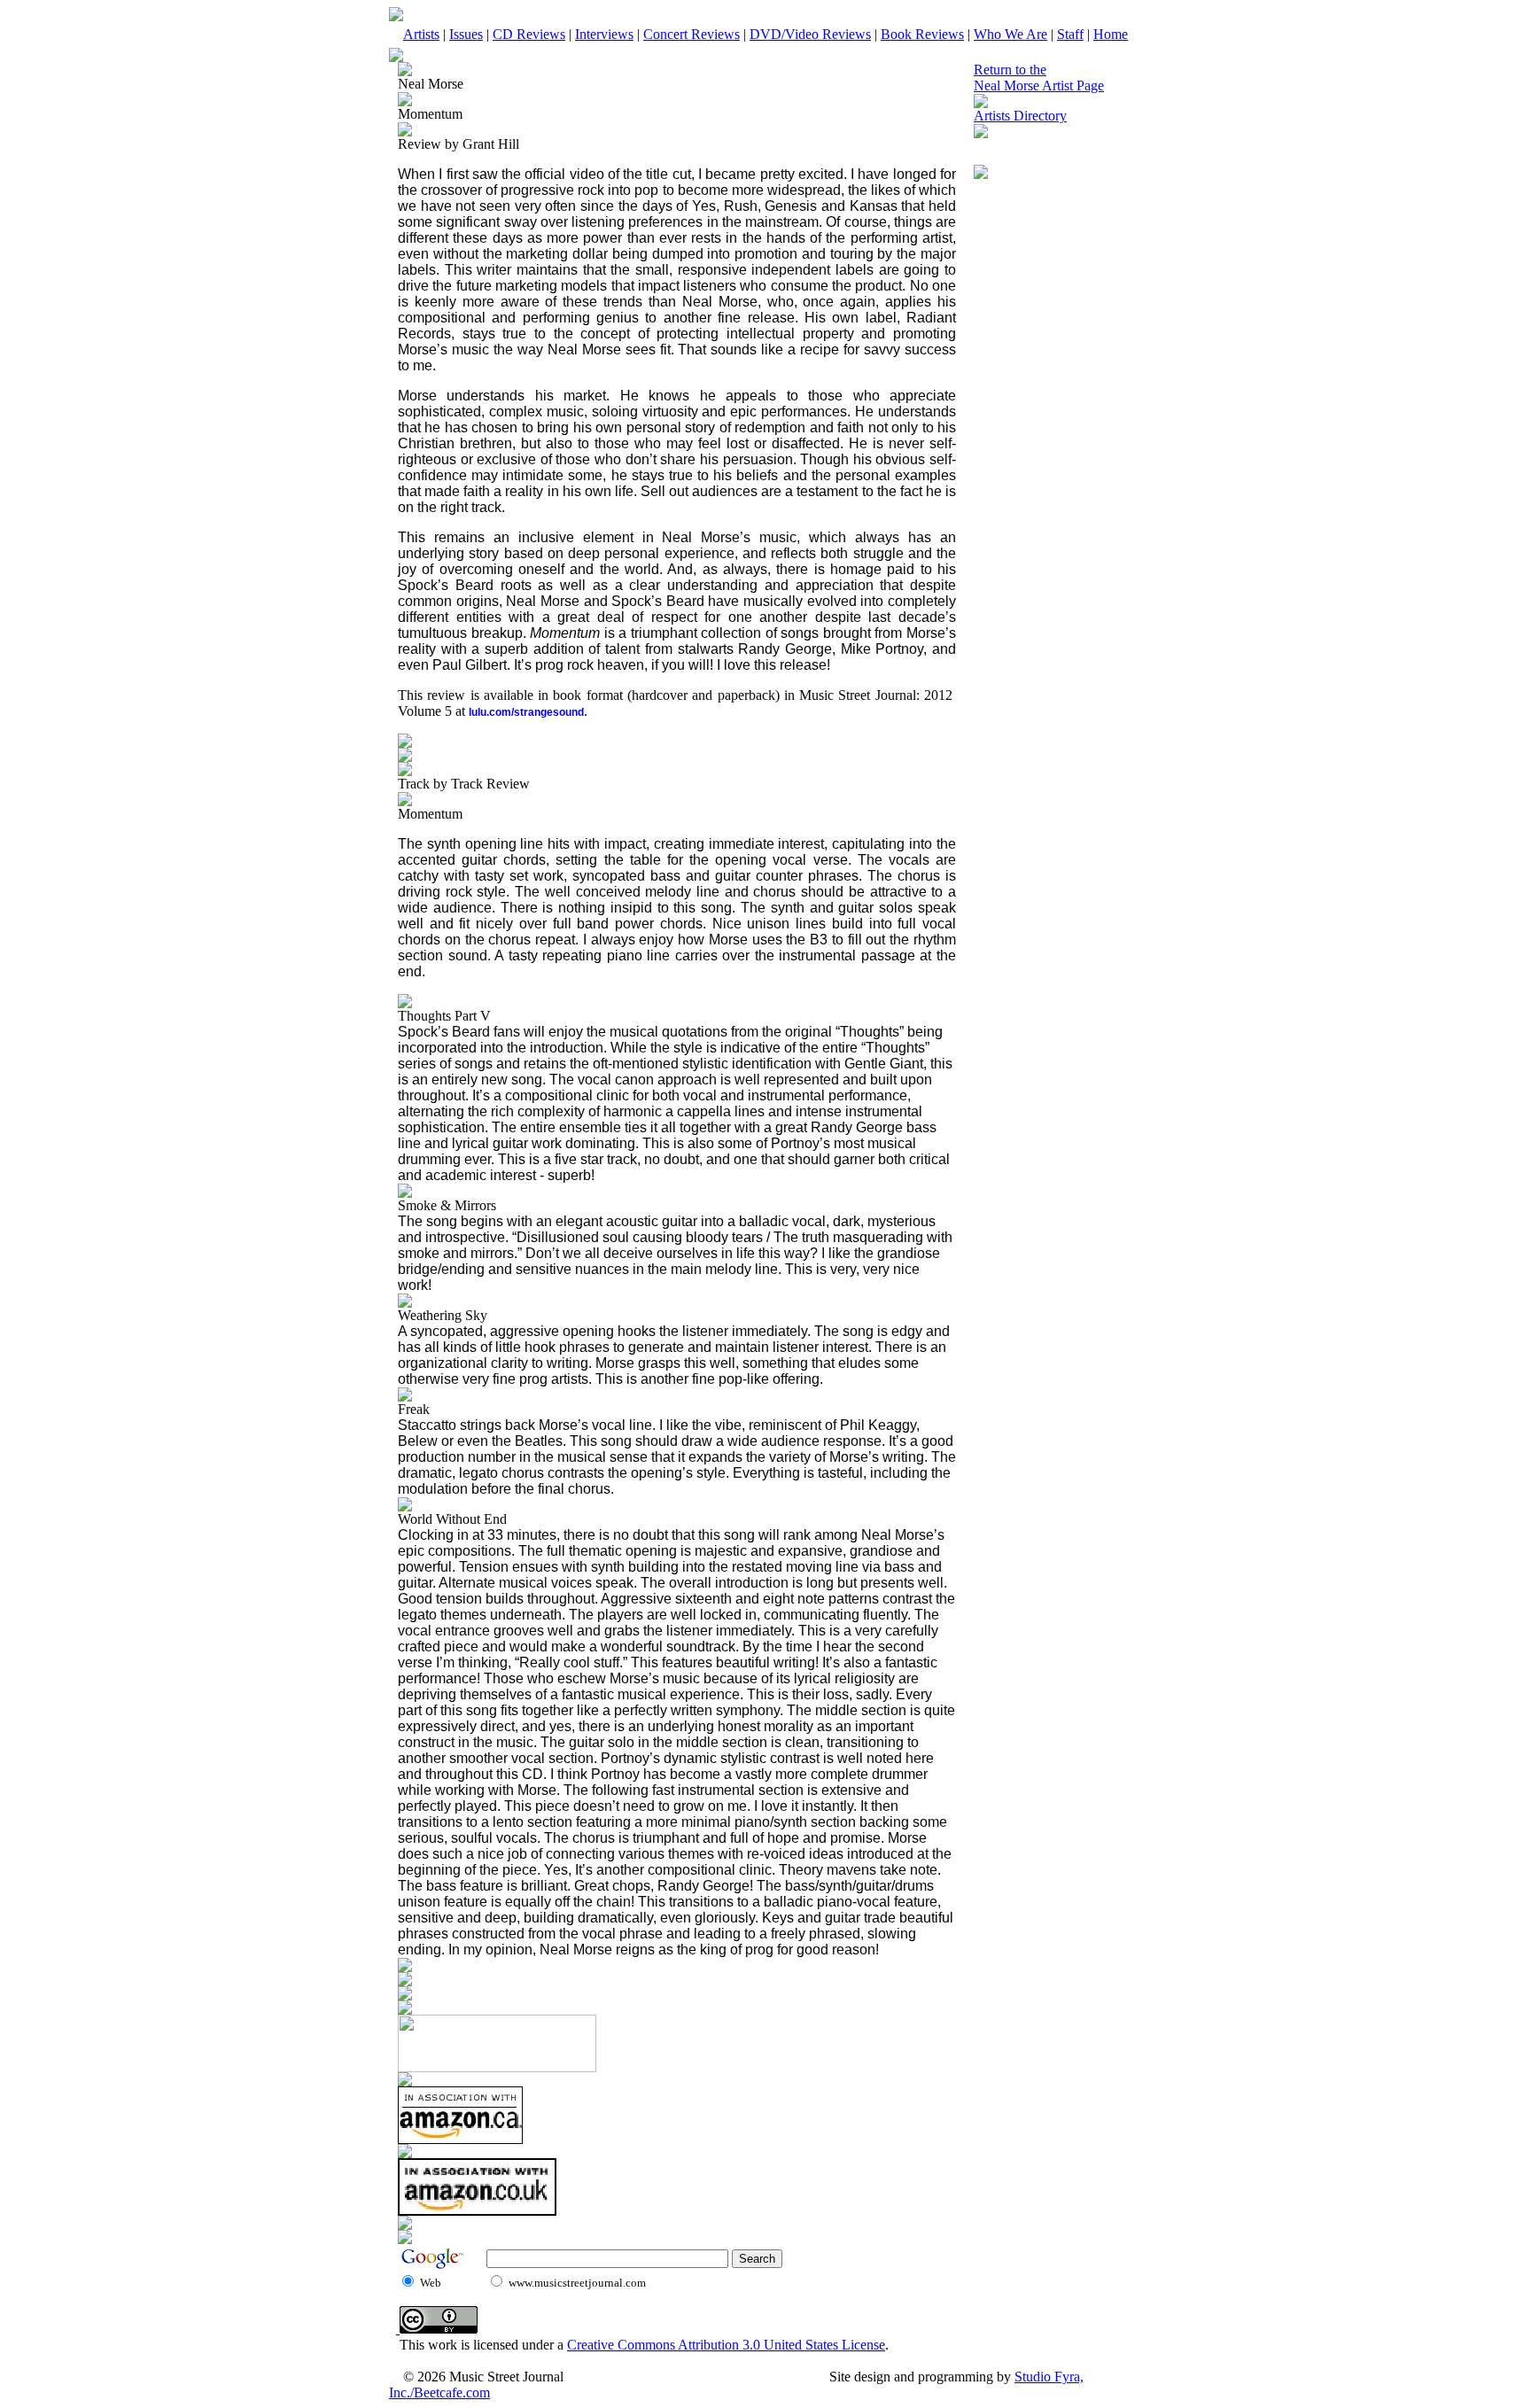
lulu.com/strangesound (526, 712)
